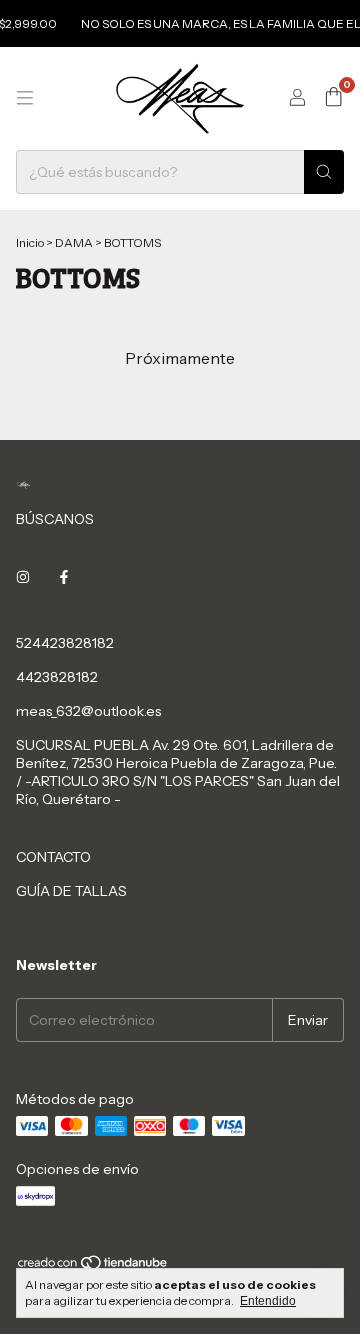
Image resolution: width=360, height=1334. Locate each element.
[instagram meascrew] (23, 577)
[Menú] (25, 98)
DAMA (74, 242)
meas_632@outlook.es (88, 711)
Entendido (268, 1301)
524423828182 (65, 643)
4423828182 (57, 677)
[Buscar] (324, 172)
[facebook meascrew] (64, 577)
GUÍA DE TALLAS (71, 891)
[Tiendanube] (93, 1266)
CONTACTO (53, 857)
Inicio (30, 242)
